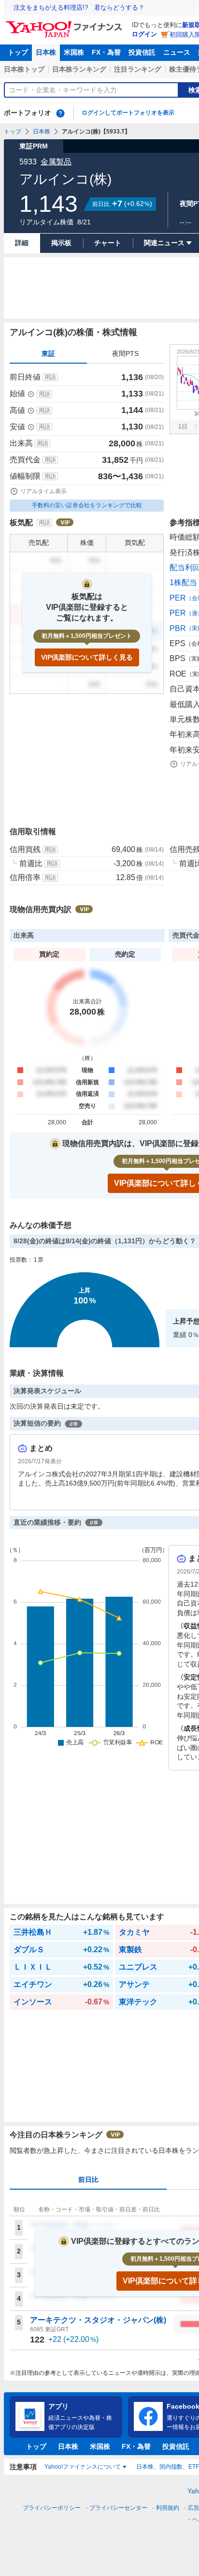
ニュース (177, 52)
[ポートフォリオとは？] (60, 113)
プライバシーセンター (118, 2508)
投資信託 (142, 52)
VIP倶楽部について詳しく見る (87, 657)
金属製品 (56, 162)
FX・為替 (106, 52)
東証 (48, 353)
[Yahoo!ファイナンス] (65, 24)
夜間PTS (125, 353)
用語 (50, 377)
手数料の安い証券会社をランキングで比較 (87, 505)
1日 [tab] (183, 427)
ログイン (144, 34)
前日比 (88, 2179)
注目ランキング (138, 69)
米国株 (74, 52)
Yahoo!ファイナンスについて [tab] (83, 2467)
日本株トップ (24, 69)
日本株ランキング (79, 69)
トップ (18, 52)
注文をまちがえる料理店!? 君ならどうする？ (79, 7)
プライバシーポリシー (52, 2508)
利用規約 (168, 2508)
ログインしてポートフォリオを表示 (128, 113)
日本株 (46, 52)
